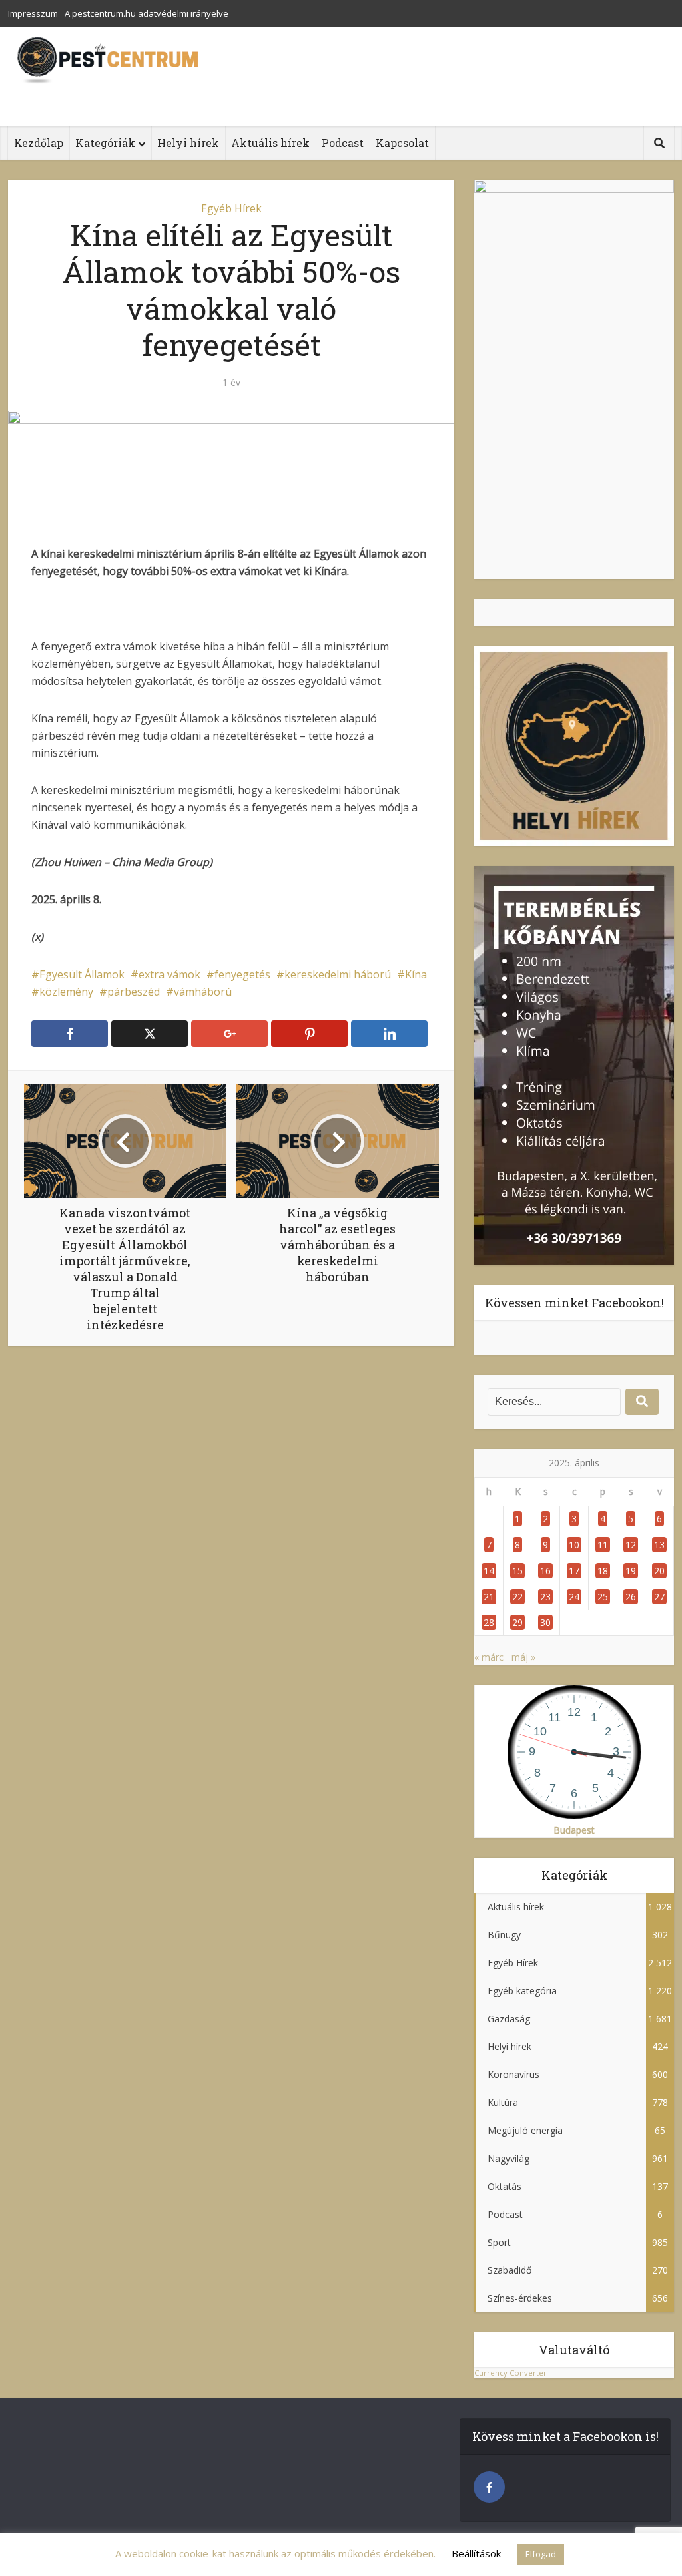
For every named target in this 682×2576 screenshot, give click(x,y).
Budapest (574, 1830)
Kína (416, 974)
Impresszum (33, 13)
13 (659, 1545)
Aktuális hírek (270, 143)
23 (545, 1597)
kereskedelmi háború (338, 974)
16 (545, 1571)
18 (603, 1571)
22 (517, 1597)
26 (631, 1597)
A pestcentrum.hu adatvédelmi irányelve (147, 13)
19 (631, 1571)
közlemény (66, 992)
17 (574, 1571)
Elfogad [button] (541, 2554)
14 (489, 1571)
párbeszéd (134, 992)
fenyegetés (242, 974)
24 (574, 1597)
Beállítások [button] (476, 2553)
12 (631, 1545)
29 (517, 1622)
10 (574, 1545)
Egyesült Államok (82, 974)
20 (659, 1571)
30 (545, 1622)
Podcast (343, 143)
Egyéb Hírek (231, 208)
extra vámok (170, 974)
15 (517, 1571)
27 (659, 1597)
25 (603, 1597)
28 (489, 1622)
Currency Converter (511, 2373)
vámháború (203, 992)
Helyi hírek (188, 143)
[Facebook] (489, 2487)
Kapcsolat (402, 143)
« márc (489, 1657)
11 (603, 1545)
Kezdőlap (39, 143)
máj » (523, 1657)
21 (489, 1597)
